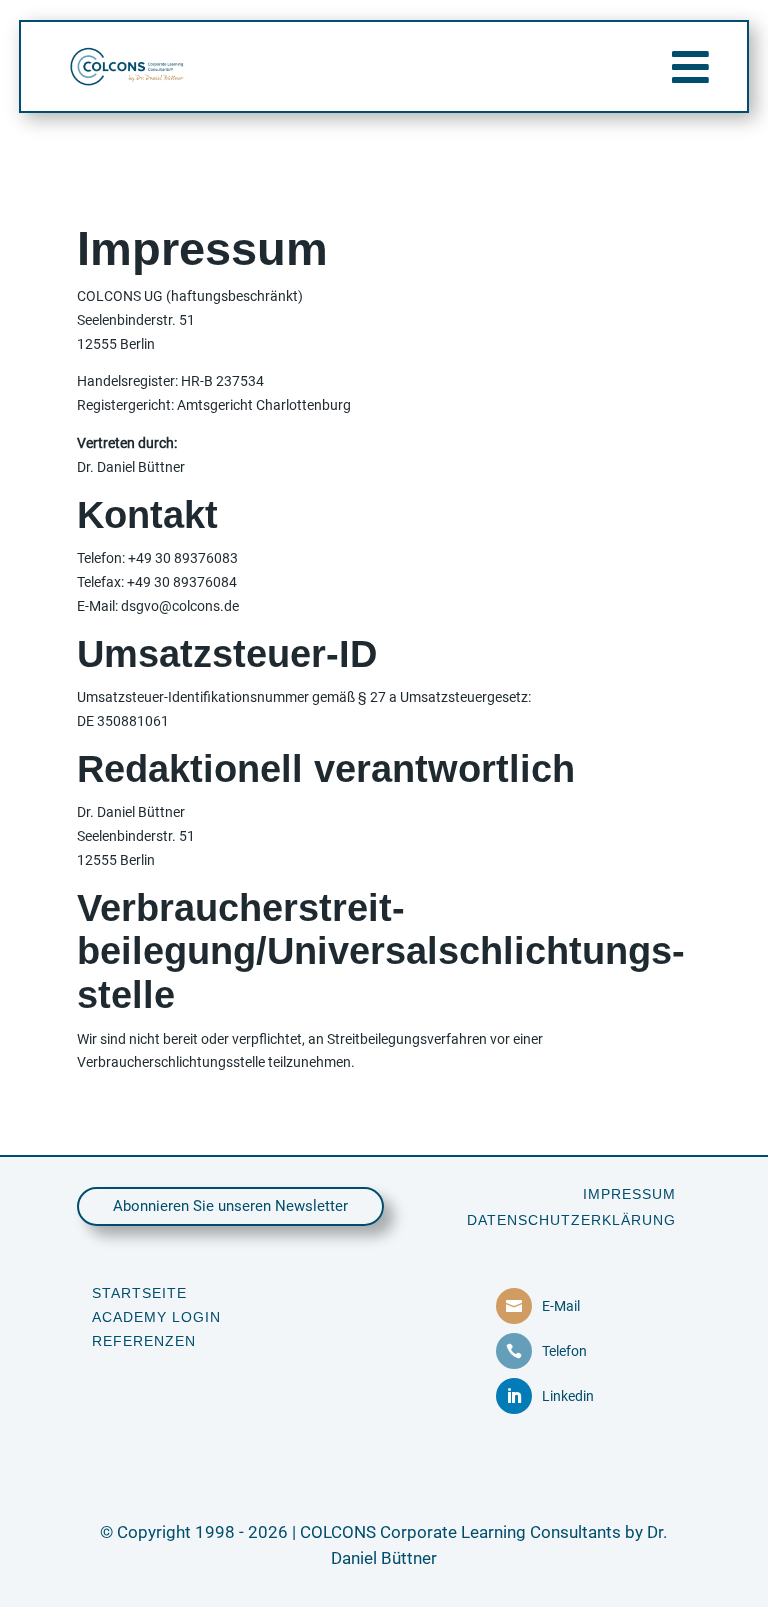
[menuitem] (629, 1194)
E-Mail (561, 1306)
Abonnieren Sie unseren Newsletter (230, 1206)
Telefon (564, 1351)
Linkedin (568, 1396)
